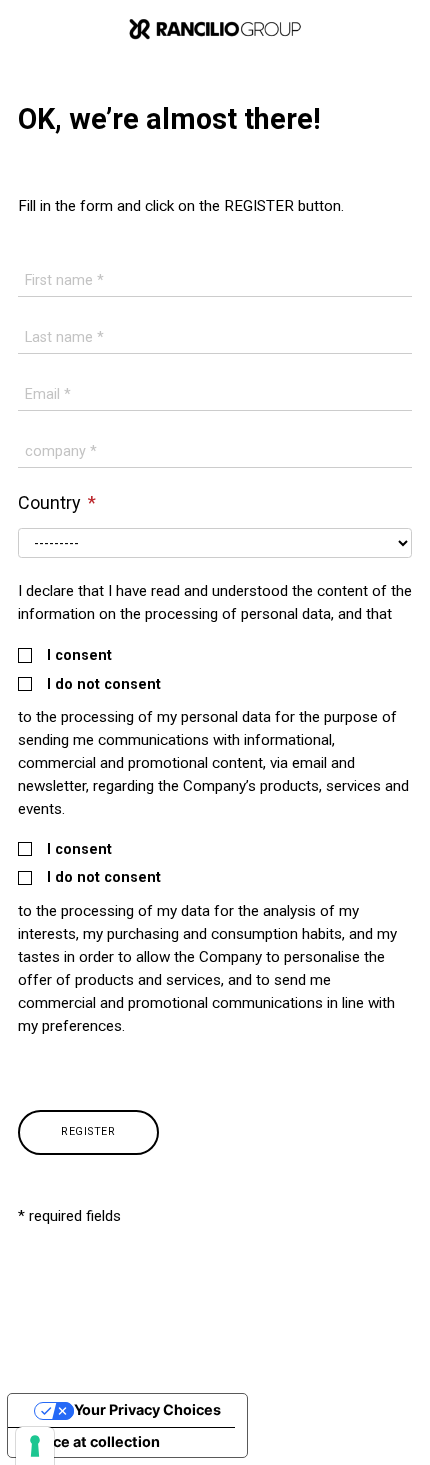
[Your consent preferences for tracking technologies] (35, 1446)
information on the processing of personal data (174, 614)
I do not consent (104, 685)
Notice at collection (91, 1441)
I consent (79, 656)
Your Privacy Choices (147, 1409)
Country (51, 502)
